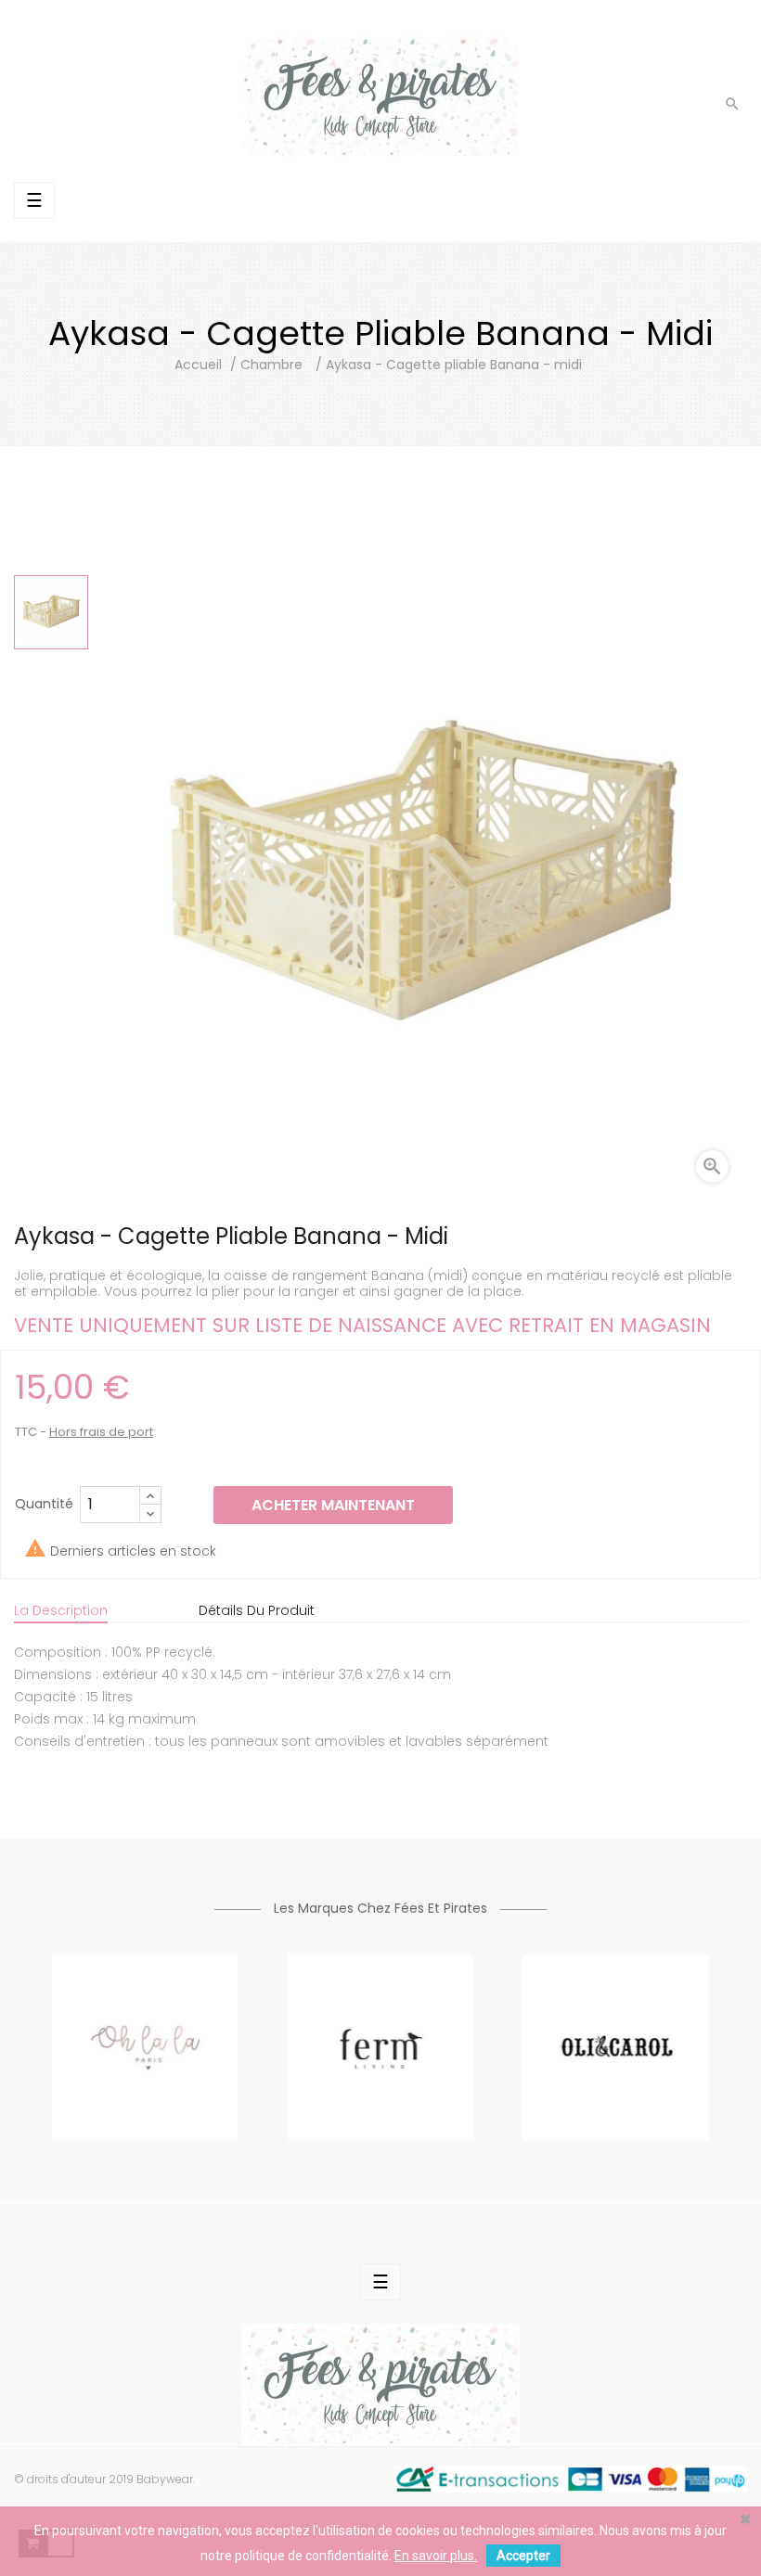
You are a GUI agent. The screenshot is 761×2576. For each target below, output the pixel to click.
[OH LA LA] (145, 2046)
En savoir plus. (436, 2556)
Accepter (523, 2556)
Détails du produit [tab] (257, 1610)
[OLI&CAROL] (616, 2046)
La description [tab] (61, 1610)
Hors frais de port (101, 1432)
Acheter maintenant (333, 1505)
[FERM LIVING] (380, 2046)
